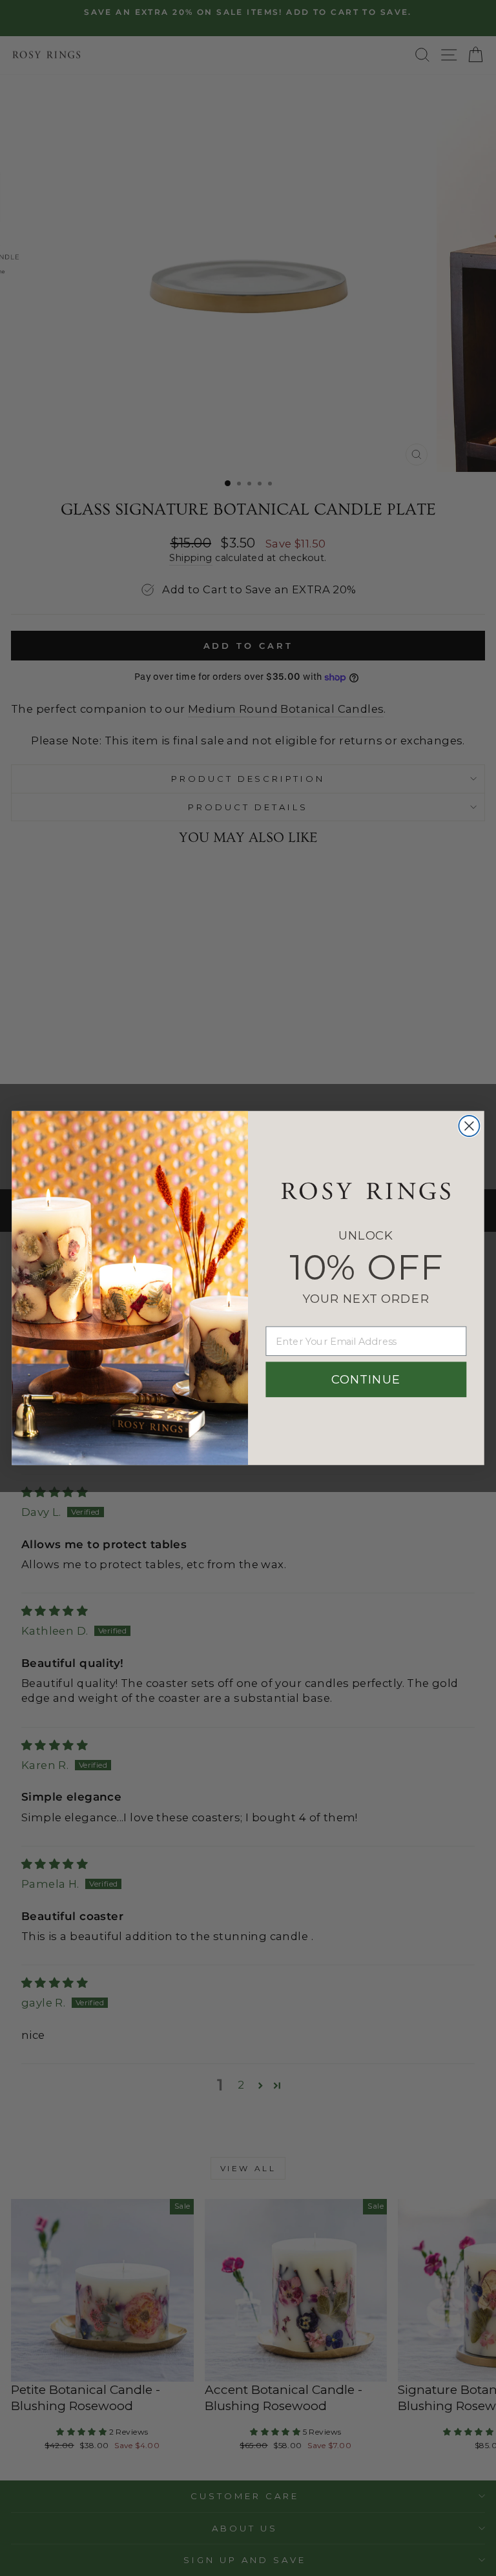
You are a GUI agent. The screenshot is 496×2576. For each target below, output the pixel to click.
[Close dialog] (469, 1126)
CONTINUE (366, 1380)
